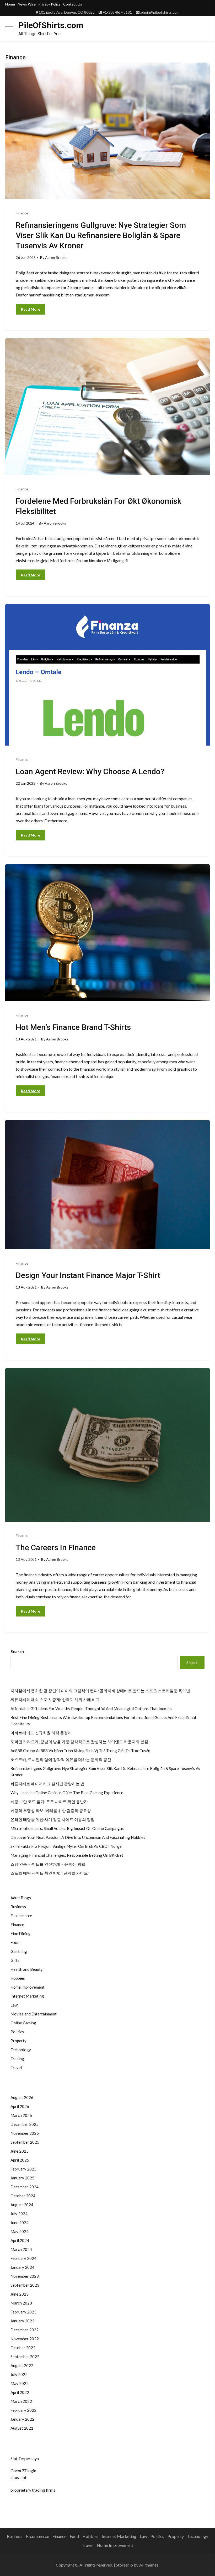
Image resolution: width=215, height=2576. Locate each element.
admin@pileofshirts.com (160, 12)
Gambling (19, 1951)
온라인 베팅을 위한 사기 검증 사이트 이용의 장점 (53, 1819)
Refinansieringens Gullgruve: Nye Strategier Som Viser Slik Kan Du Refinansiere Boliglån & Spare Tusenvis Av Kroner (101, 235)
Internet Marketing (27, 1996)
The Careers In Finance (56, 1548)
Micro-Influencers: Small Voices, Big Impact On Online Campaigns (67, 1828)
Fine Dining (21, 1933)
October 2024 (23, 2196)
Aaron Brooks (56, 257)
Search (17, 1651)
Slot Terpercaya (25, 2458)
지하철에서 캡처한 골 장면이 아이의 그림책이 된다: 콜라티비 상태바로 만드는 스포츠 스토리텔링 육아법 (100, 1691)
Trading (17, 2059)
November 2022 (25, 2339)
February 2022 (23, 2410)
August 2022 (22, 2365)
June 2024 (20, 2223)
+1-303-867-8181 (117, 12)
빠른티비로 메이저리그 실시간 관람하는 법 (47, 1784)
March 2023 (21, 2303)
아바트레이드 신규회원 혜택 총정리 (41, 1733)
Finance (22, 213)
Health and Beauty (27, 1969)
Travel (16, 2067)
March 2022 (21, 2401)
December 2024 (25, 2187)
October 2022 (23, 2348)
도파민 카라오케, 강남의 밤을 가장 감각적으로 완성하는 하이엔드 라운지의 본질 (79, 1742)
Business (18, 1907)
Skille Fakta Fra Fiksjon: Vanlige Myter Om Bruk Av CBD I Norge (66, 1846)
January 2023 (22, 2321)
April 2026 (20, 2106)
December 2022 (25, 2330)
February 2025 (23, 2169)
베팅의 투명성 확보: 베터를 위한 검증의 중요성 (51, 1810)
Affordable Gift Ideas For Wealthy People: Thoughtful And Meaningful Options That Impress (91, 1708)
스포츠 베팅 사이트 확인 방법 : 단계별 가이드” (50, 1873)
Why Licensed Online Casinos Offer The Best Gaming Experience (67, 1793)
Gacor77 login (23, 2470)
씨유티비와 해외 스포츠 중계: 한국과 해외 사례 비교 (55, 1700)
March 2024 (21, 2249)
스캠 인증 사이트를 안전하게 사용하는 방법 (48, 1864)
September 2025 (25, 2142)
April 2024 (20, 2240)
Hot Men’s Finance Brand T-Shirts (73, 1027)
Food (15, 1942)
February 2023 (23, 2312)
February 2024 (23, 2258)
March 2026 (21, 2115)
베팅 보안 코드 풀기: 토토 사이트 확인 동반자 (49, 1802)
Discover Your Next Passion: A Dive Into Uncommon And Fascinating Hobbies (78, 1837)
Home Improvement (28, 1987)
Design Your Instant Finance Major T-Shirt (88, 1275)
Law (14, 2005)
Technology (21, 2050)
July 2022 (19, 2374)
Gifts (15, 1960)
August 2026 (22, 2097)
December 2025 (25, 2124)
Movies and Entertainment (34, 2014)
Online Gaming (23, 2023)
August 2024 (22, 2205)
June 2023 (20, 2294)
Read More (31, 309)
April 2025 (20, 2160)
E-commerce (21, 1916)
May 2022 (20, 2383)
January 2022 (22, 2419)
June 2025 (20, 2151)
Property (18, 2041)
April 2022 (20, 2392)
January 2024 (22, 2267)
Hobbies (18, 1978)
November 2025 (25, 2133)
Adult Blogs (21, 1898)
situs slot (18, 2477)
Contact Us (73, 4)
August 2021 (22, 2428)
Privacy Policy (49, 4)
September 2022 (25, 2357)
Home (10, 4)
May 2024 (20, 2231)
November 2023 (25, 2276)
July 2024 (19, 2214)
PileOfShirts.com (51, 25)
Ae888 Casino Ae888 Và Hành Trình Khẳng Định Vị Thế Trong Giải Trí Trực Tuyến (80, 1751)
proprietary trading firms (33, 2490)
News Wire (27, 4)
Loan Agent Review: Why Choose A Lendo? (90, 771)
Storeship (124, 2565)
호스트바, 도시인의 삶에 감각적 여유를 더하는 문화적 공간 (61, 1759)
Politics (17, 2032)
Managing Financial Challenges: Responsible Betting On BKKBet (67, 1855)
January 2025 (22, 2178)
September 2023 (25, 2285)
